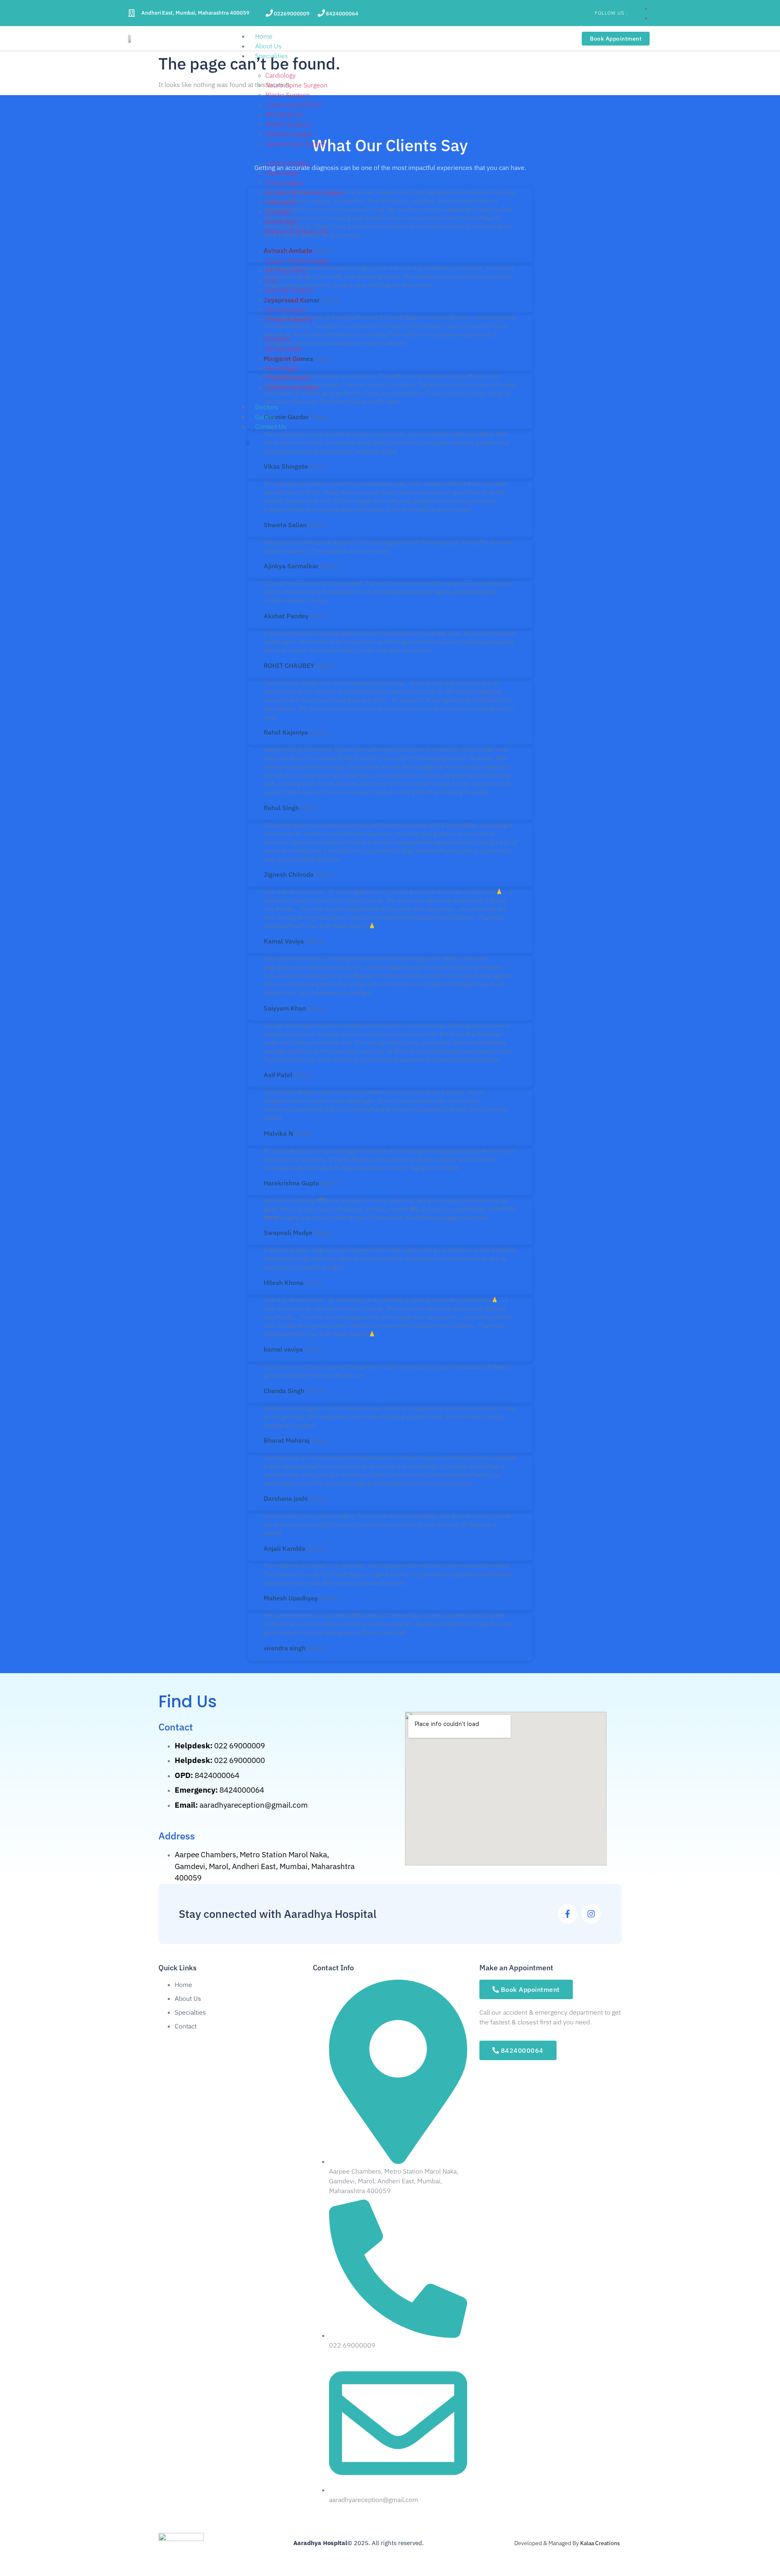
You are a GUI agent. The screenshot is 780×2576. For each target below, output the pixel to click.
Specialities (272, 56)
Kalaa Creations (600, 2543)
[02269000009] (269, 13)
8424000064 (342, 14)
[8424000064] (321, 13)
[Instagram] (591, 1914)
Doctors (266, 407)
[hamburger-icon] (534, 38)
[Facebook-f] (568, 1914)
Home (264, 36)
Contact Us (271, 426)
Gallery (265, 417)
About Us (268, 46)
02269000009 (292, 14)
